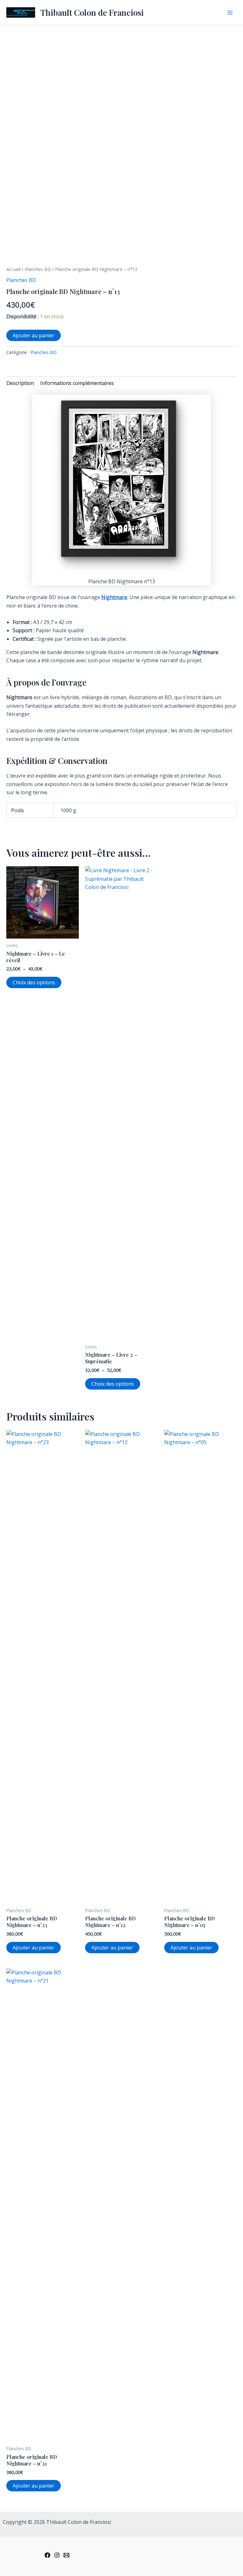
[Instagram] (57, 2555)
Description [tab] (20, 383)
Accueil (13, 269)
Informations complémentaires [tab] (77, 383)
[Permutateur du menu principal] (230, 12)
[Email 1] (66, 2555)
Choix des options (34, 982)
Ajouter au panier (34, 335)
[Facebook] (47, 2555)
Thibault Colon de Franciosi (92, 12)
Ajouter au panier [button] (34, 1948)
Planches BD (38, 269)
